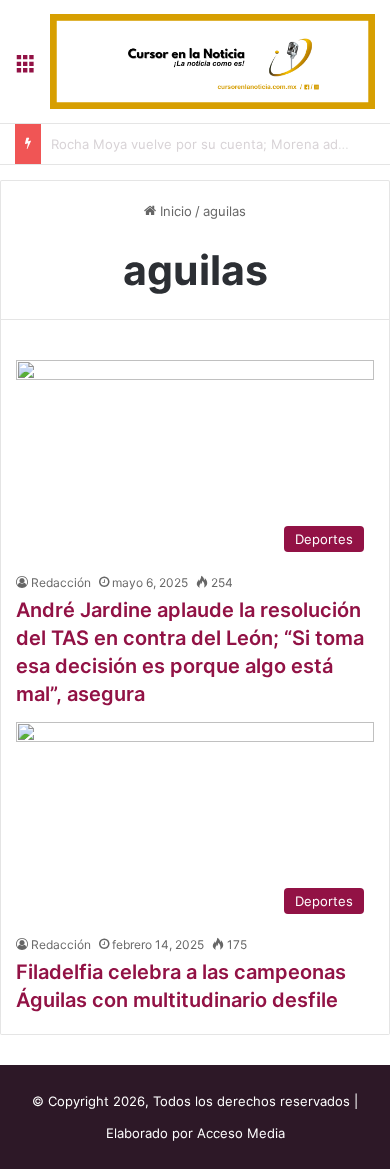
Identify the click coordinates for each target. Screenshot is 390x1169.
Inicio (174, 211)
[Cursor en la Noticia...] (212, 61)
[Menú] (25, 68)
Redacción (61, 582)
